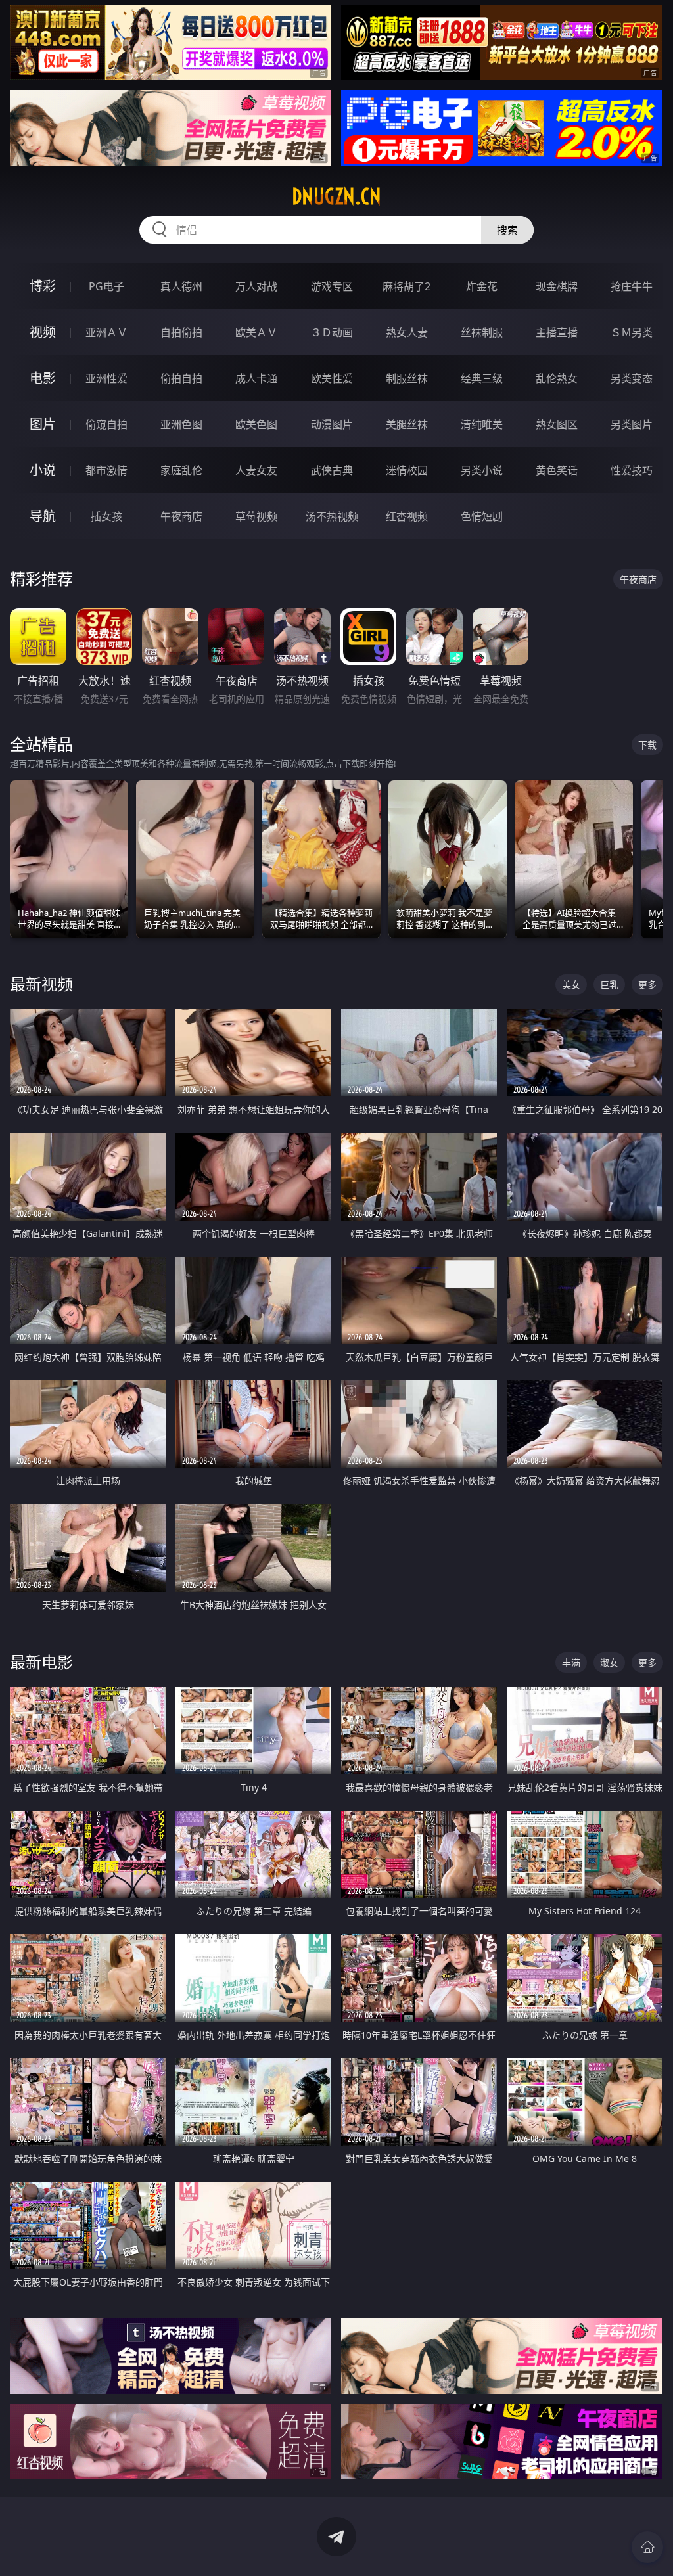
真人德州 (181, 286)
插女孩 (106, 516)
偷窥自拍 (106, 424)
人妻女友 (256, 470)
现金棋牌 (557, 286)
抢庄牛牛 (632, 286)
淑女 (609, 1662)
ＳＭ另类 (632, 332)
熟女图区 (557, 424)
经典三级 (482, 378)
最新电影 (41, 1662)
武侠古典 (332, 470)
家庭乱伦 (181, 470)
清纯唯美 (482, 424)
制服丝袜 (407, 378)
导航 (43, 516)
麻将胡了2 (406, 286)
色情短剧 (482, 516)
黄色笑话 (557, 470)
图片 (43, 424)
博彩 (43, 286)
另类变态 (632, 378)
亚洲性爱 (106, 378)
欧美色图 (256, 424)
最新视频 (41, 984)
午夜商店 (181, 516)
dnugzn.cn (336, 196)
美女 (571, 984)
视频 (43, 332)
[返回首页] (647, 2547)
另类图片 (632, 424)
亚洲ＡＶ (106, 332)
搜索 (507, 230)
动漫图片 (332, 424)
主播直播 (557, 332)
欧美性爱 (332, 378)
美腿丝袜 (407, 424)
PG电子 (106, 286)
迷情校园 (407, 470)
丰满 (571, 1662)
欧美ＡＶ (256, 332)
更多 (647, 984)
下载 (647, 745)
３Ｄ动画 (332, 332)
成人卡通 (256, 378)
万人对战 (256, 286)
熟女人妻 (407, 332)
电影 (43, 378)
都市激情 (106, 470)
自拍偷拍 (181, 332)
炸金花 (482, 286)
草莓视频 (256, 516)
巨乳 (609, 984)
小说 (43, 470)
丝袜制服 (482, 332)
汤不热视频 (332, 516)
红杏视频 (407, 516)
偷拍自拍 (181, 378)
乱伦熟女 (557, 378)
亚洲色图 (181, 424)
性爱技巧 (632, 470)
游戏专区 (332, 286)
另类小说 (482, 470)
